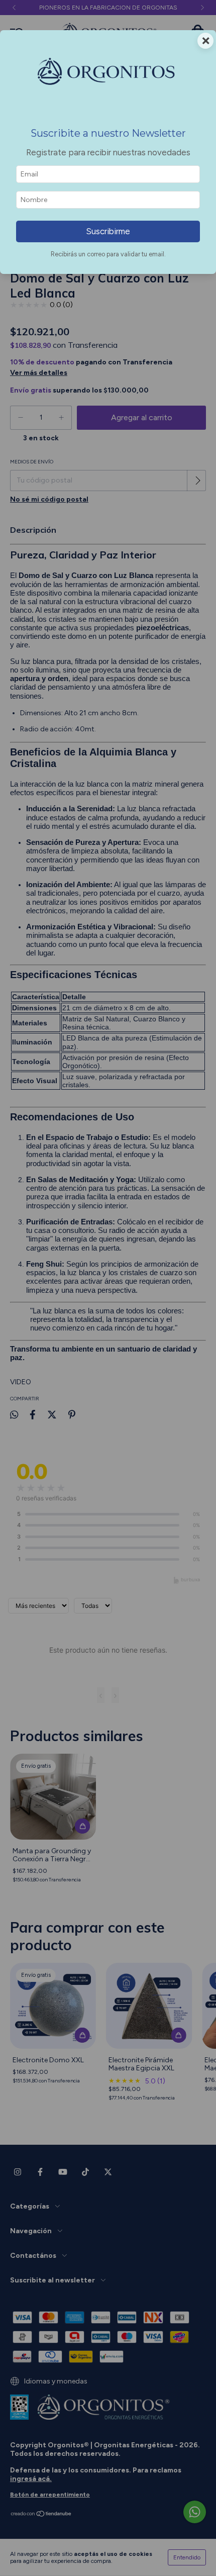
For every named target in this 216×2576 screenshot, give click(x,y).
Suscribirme (108, 231)
